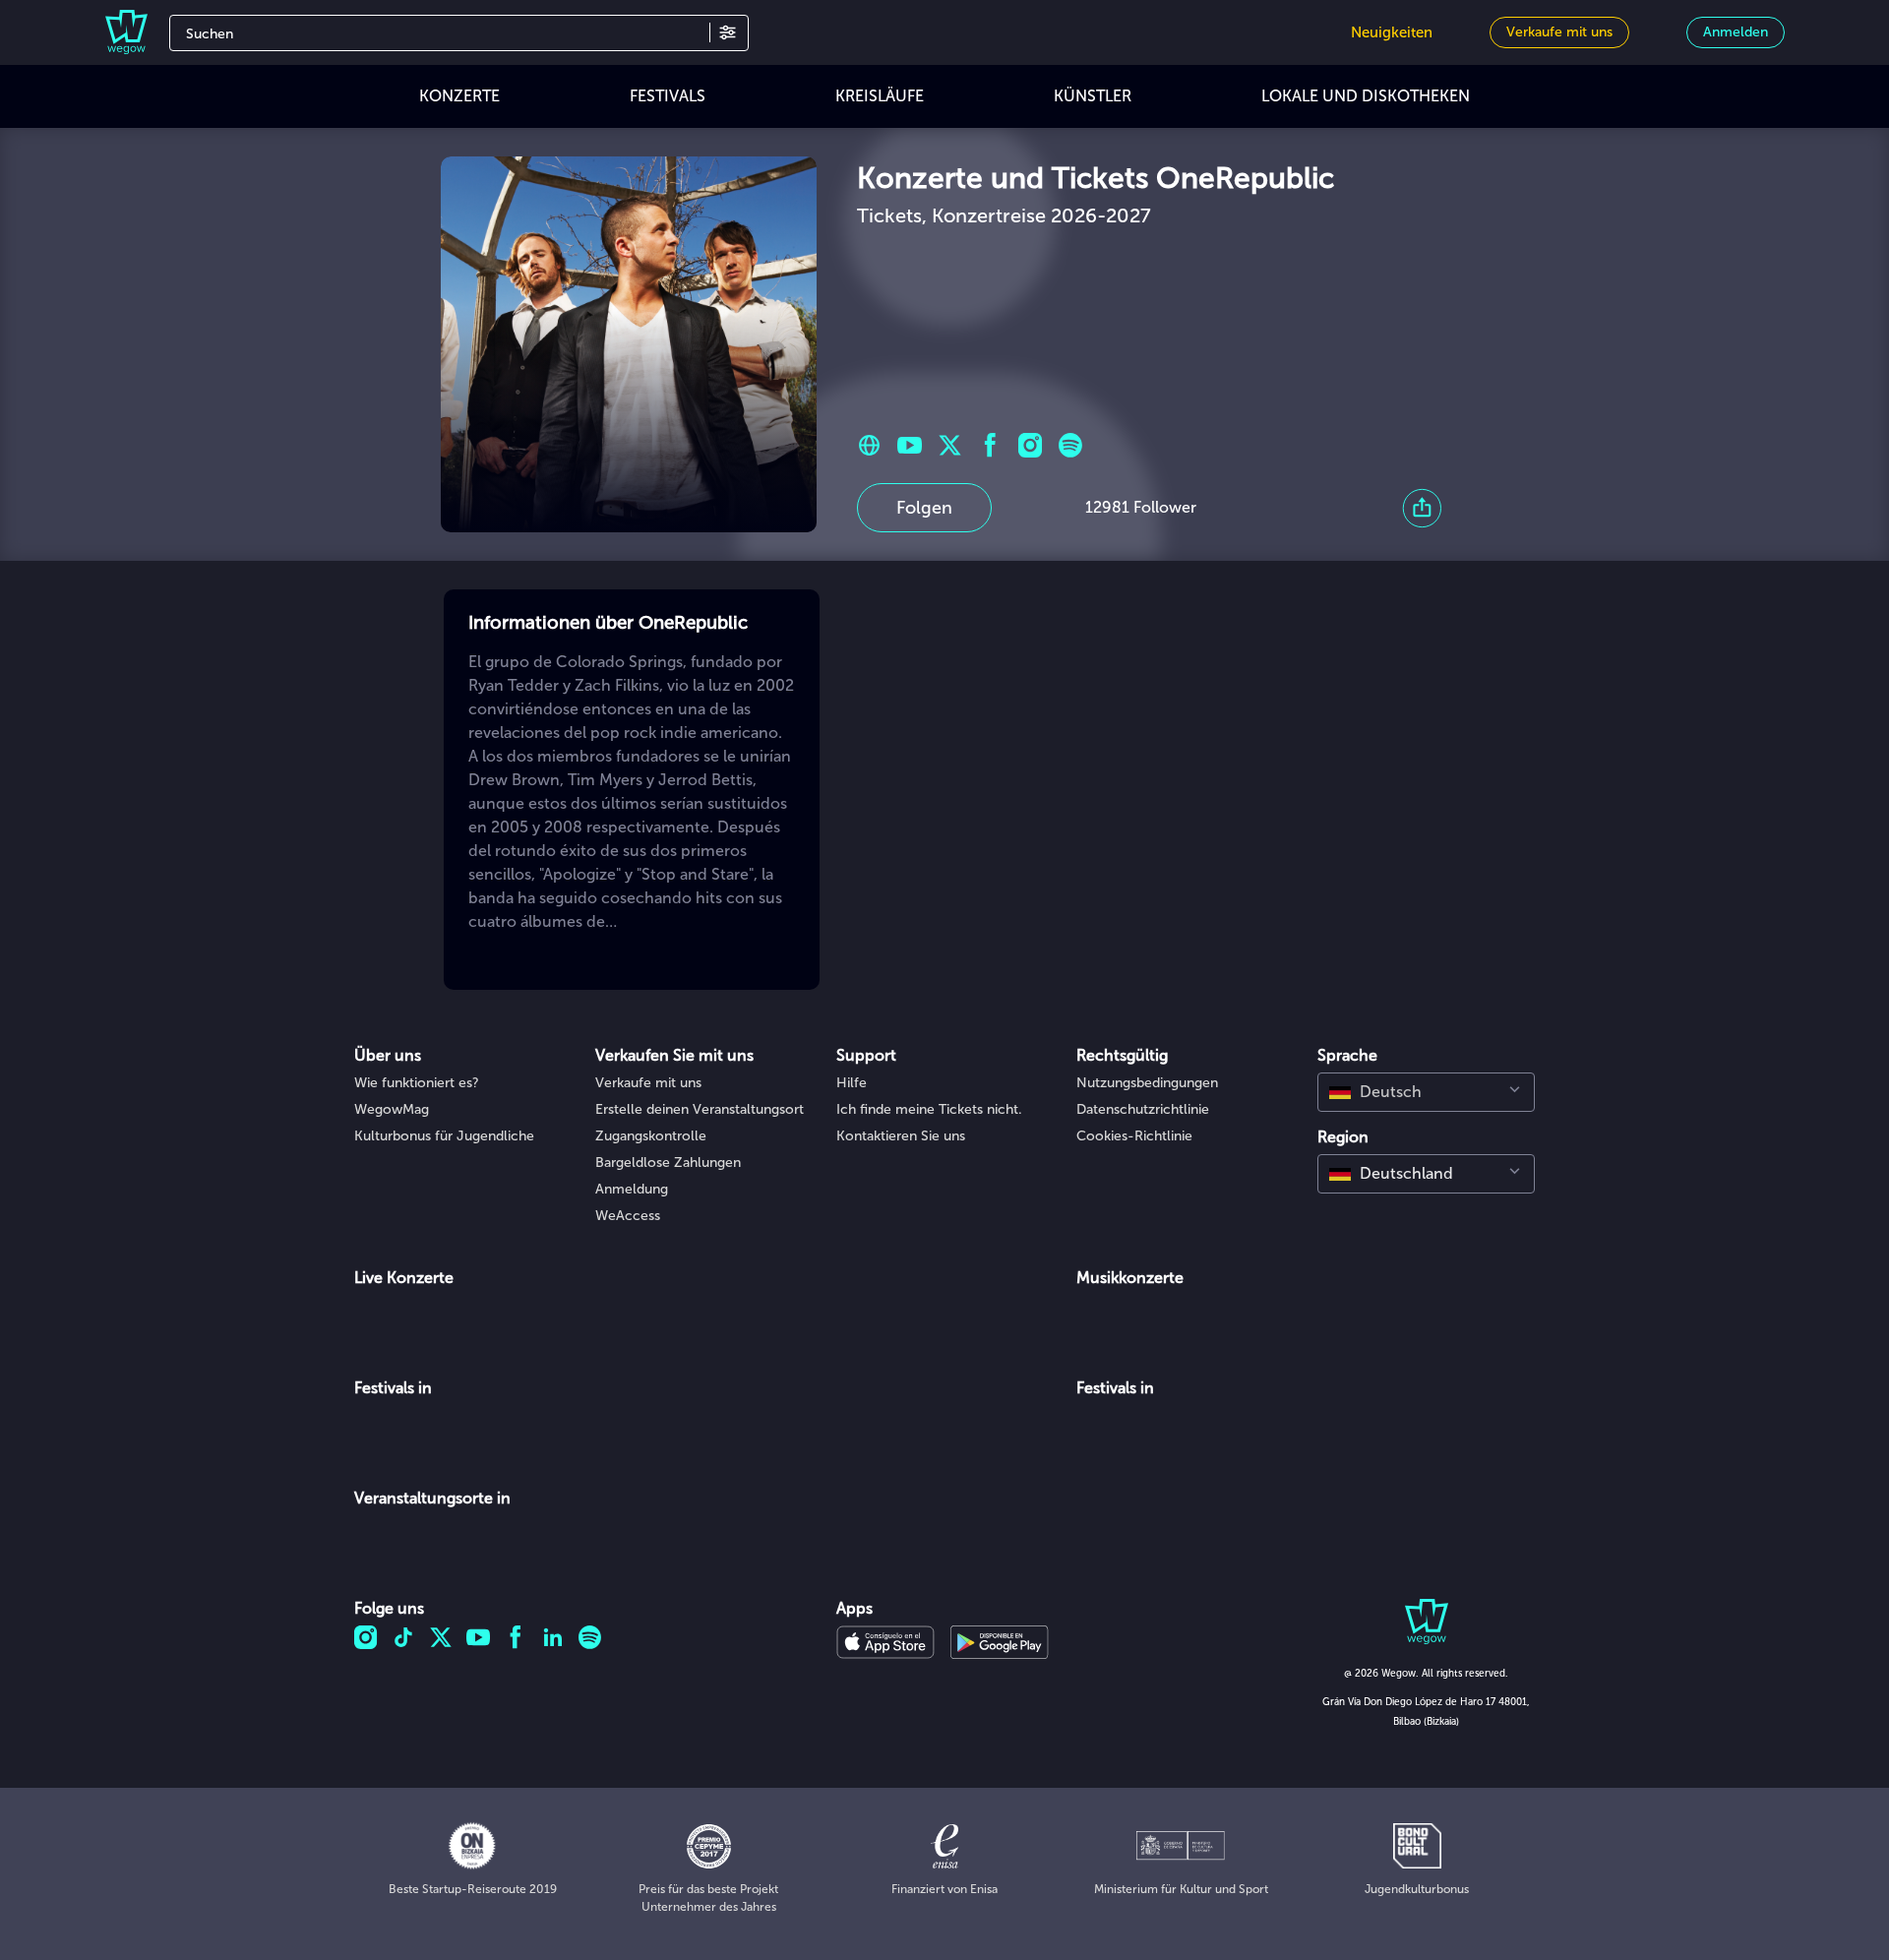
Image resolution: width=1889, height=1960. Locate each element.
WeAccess (628, 1216)
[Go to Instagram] (1031, 445)
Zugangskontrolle (651, 1136)
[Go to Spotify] (1071, 445)
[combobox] (1426, 1092)
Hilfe (852, 1083)
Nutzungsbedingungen (1147, 1083)
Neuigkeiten (1392, 32)
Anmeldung (632, 1189)
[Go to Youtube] (910, 445)
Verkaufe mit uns (648, 1083)
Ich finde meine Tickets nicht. (929, 1109)
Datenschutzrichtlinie (1143, 1109)
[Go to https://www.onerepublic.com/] (869, 445)
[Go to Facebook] (990, 445)
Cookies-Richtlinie (1134, 1136)
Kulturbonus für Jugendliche (444, 1136)
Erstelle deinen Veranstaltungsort (700, 1109)
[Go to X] (950, 445)
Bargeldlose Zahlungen (668, 1163)
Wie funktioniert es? (417, 1083)
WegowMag (392, 1109)
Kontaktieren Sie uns (901, 1136)
